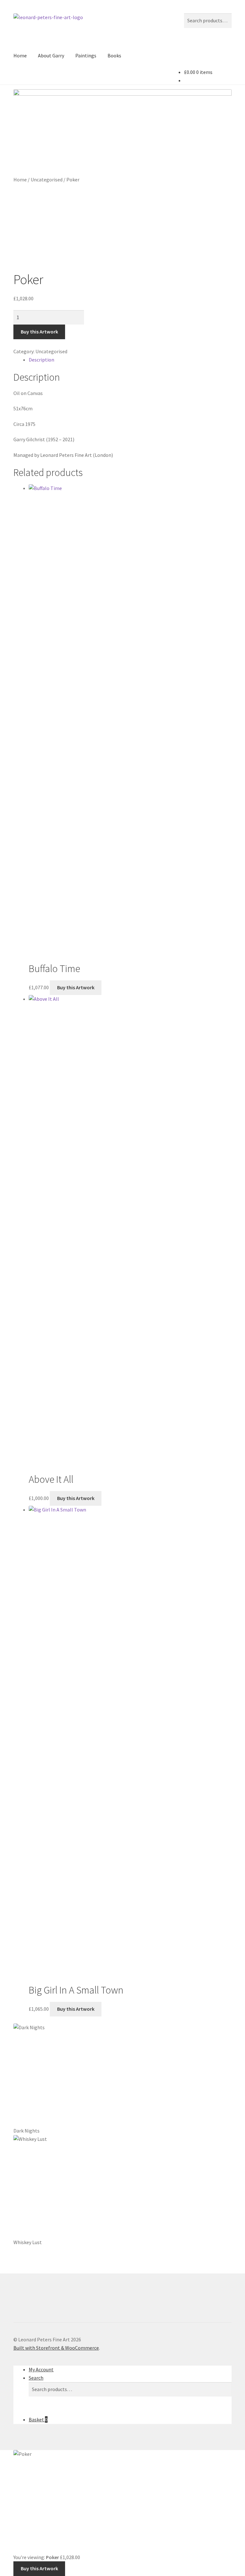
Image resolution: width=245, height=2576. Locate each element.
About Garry (51, 55)
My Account (41, 2369)
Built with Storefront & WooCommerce (56, 2348)
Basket (38, 2419)
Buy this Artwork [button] (76, 987)
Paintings (86, 55)
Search (36, 2378)
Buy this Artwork (39, 332)
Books (114, 55)
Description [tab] (41, 360)
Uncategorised (47, 179)
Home (20, 55)
